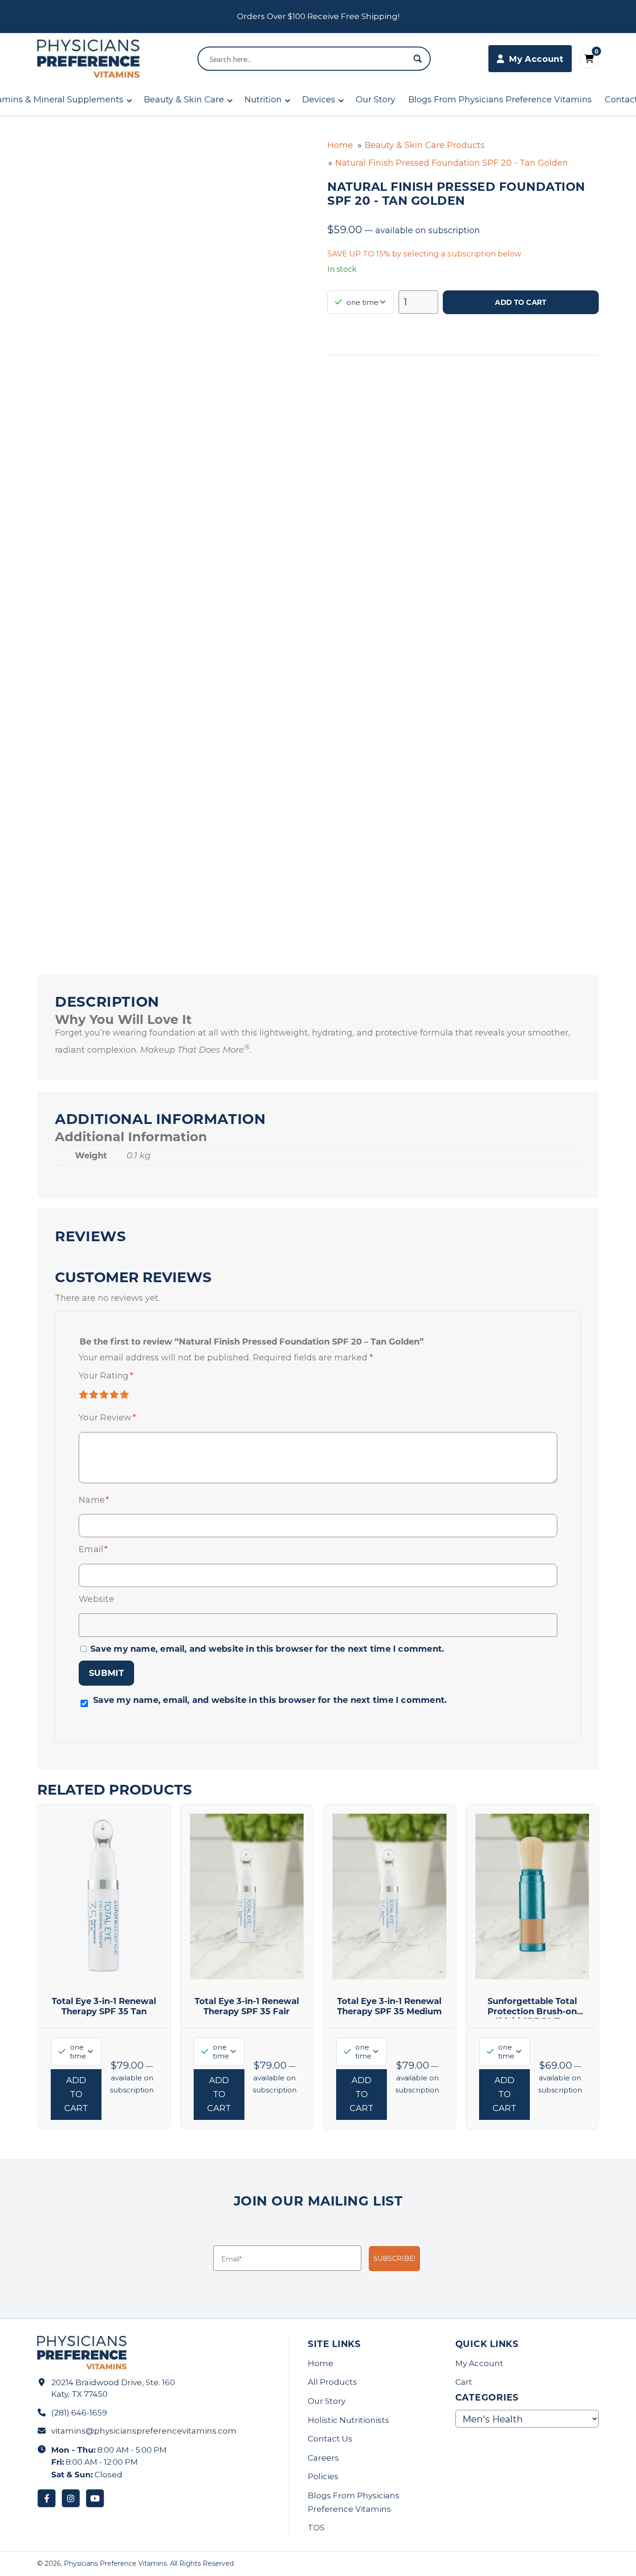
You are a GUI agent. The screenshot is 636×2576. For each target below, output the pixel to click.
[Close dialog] (488, 1201)
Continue (227, 1362)
